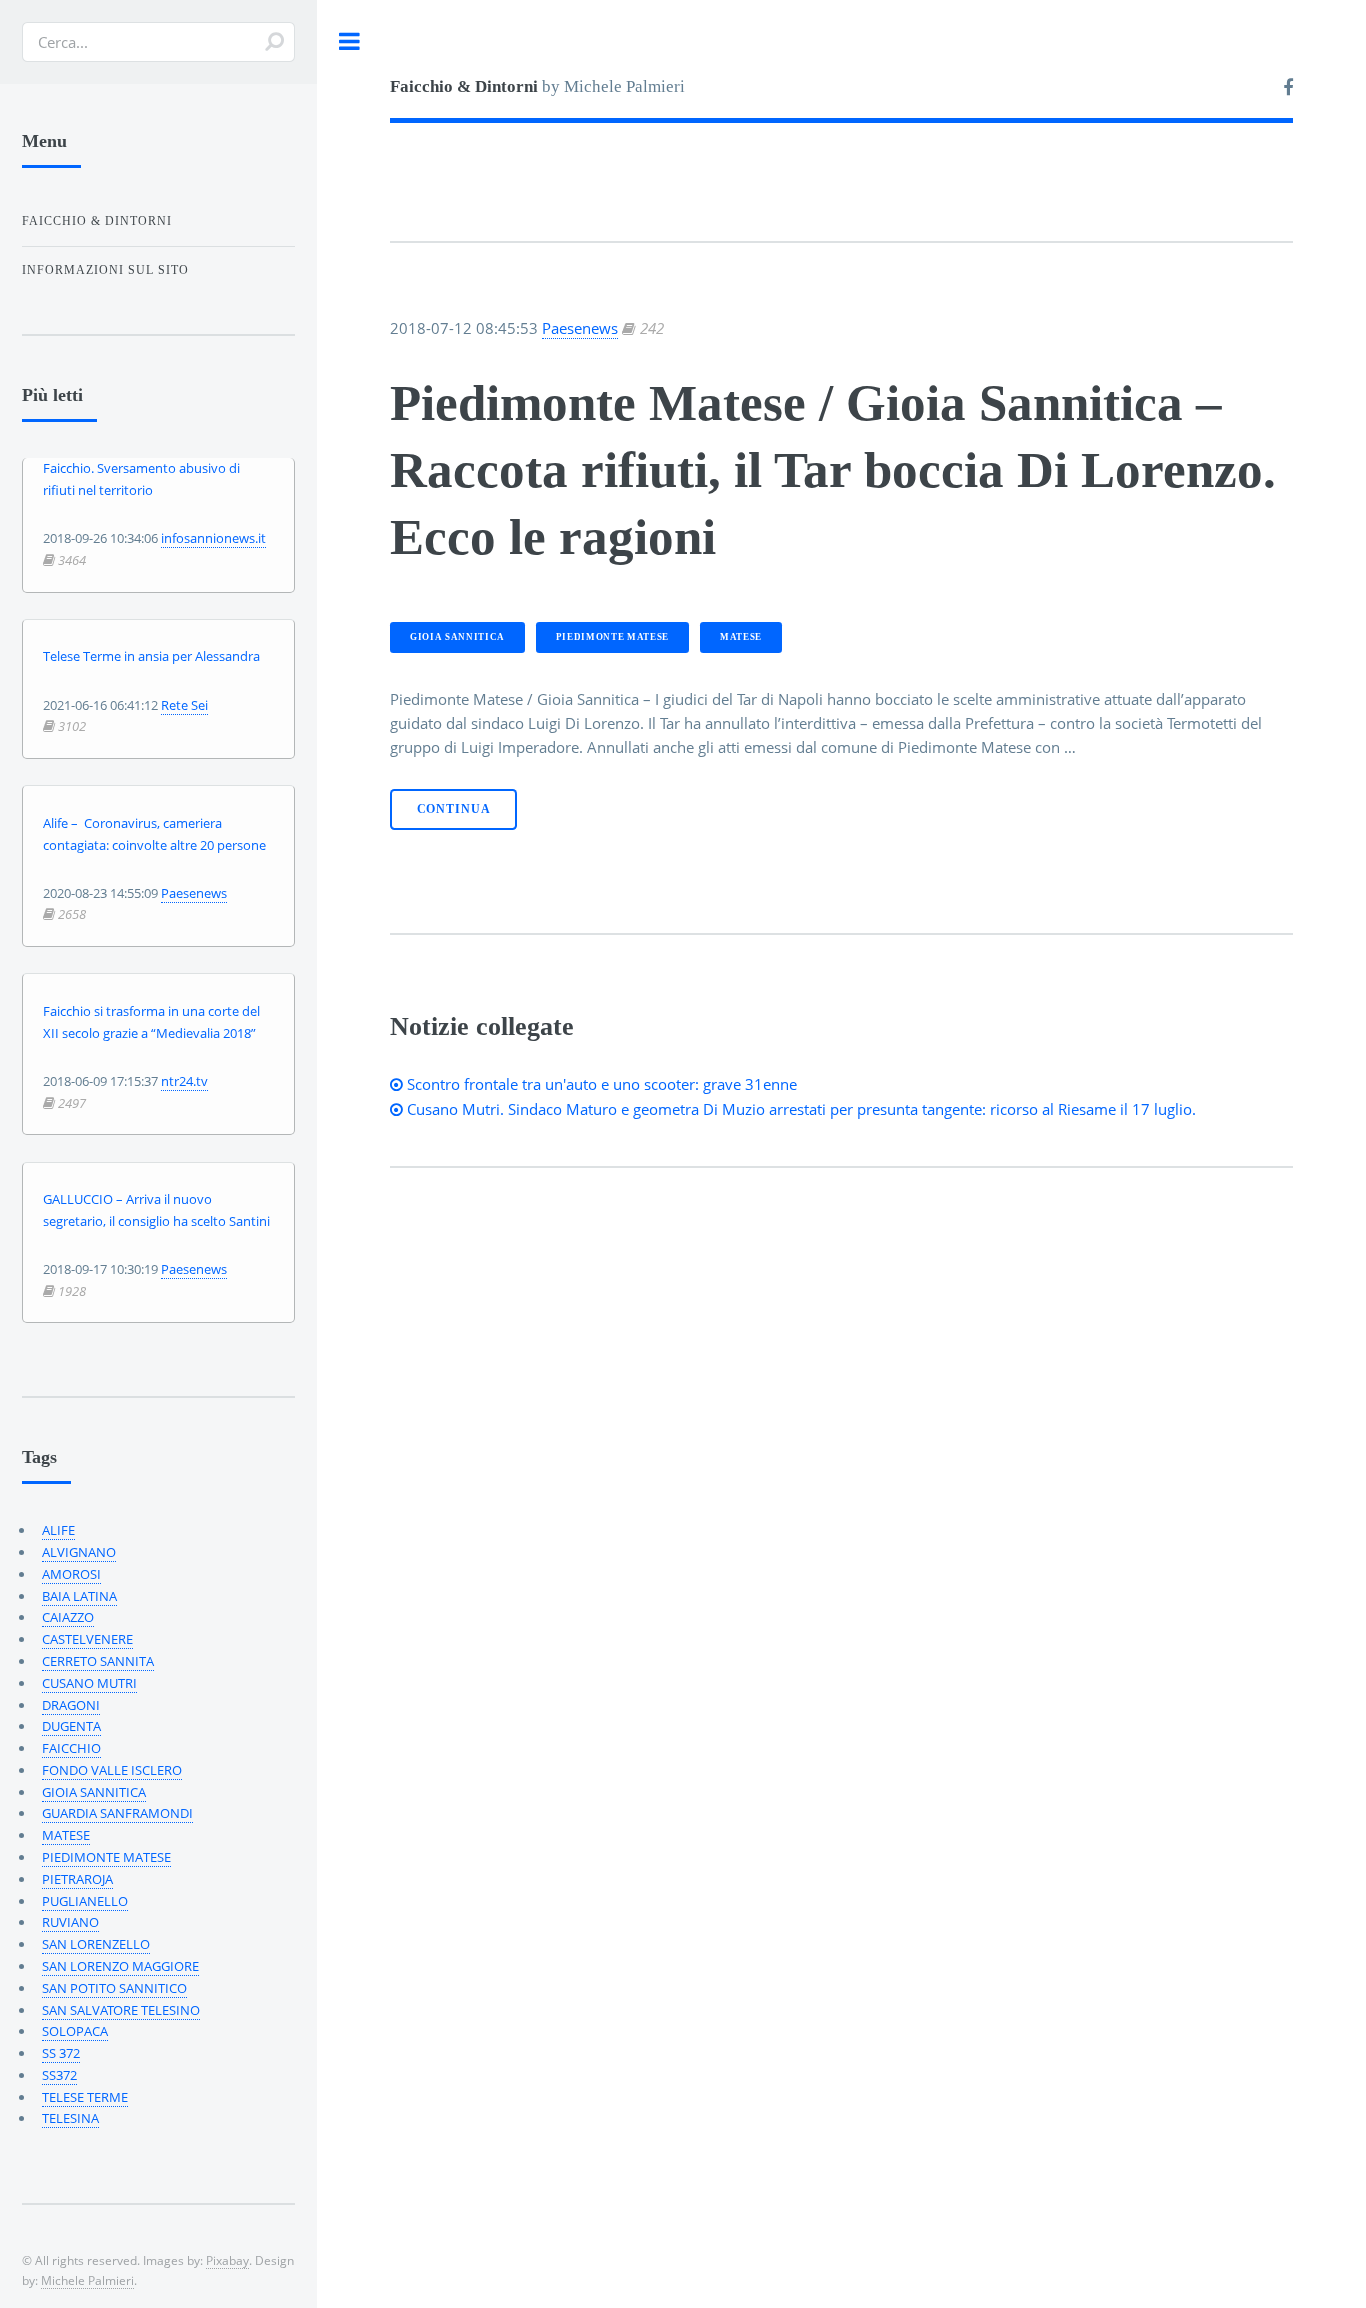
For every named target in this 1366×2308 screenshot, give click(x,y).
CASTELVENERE (87, 1639)
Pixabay (227, 2260)
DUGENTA (71, 1726)
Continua (454, 809)
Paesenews (580, 328)
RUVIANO (70, 1922)
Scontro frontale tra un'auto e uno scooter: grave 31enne (600, 1084)
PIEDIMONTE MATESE (612, 637)
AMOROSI (71, 1574)
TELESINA (70, 2118)
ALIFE (58, 1530)
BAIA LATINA (79, 1596)
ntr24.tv (184, 1081)
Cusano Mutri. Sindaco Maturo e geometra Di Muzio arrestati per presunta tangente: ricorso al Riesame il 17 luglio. (799, 1109)
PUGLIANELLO (85, 1901)
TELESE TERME (85, 2097)
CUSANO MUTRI (89, 1683)
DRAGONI (71, 1705)
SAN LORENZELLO (96, 1944)
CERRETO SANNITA (98, 1661)
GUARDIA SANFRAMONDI (117, 1813)
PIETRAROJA (77, 1879)
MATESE (741, 637)
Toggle (350, 41)
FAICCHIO (71, 1748)
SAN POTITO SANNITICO (114, 1988)
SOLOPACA (75, 2031)
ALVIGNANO (79, 1552)
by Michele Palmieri (537, 86)
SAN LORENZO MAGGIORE (120, 1966)
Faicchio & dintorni (97, 221)
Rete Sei (184, 705)
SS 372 (61, 2053)
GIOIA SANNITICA (457, 637)
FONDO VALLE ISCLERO (112, 1770)
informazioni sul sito (105, 270)
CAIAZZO (68, 1617)
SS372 (59, 2075)
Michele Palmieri (87, 2280)
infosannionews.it (213, 538)
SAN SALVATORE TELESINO (121, 2010)
